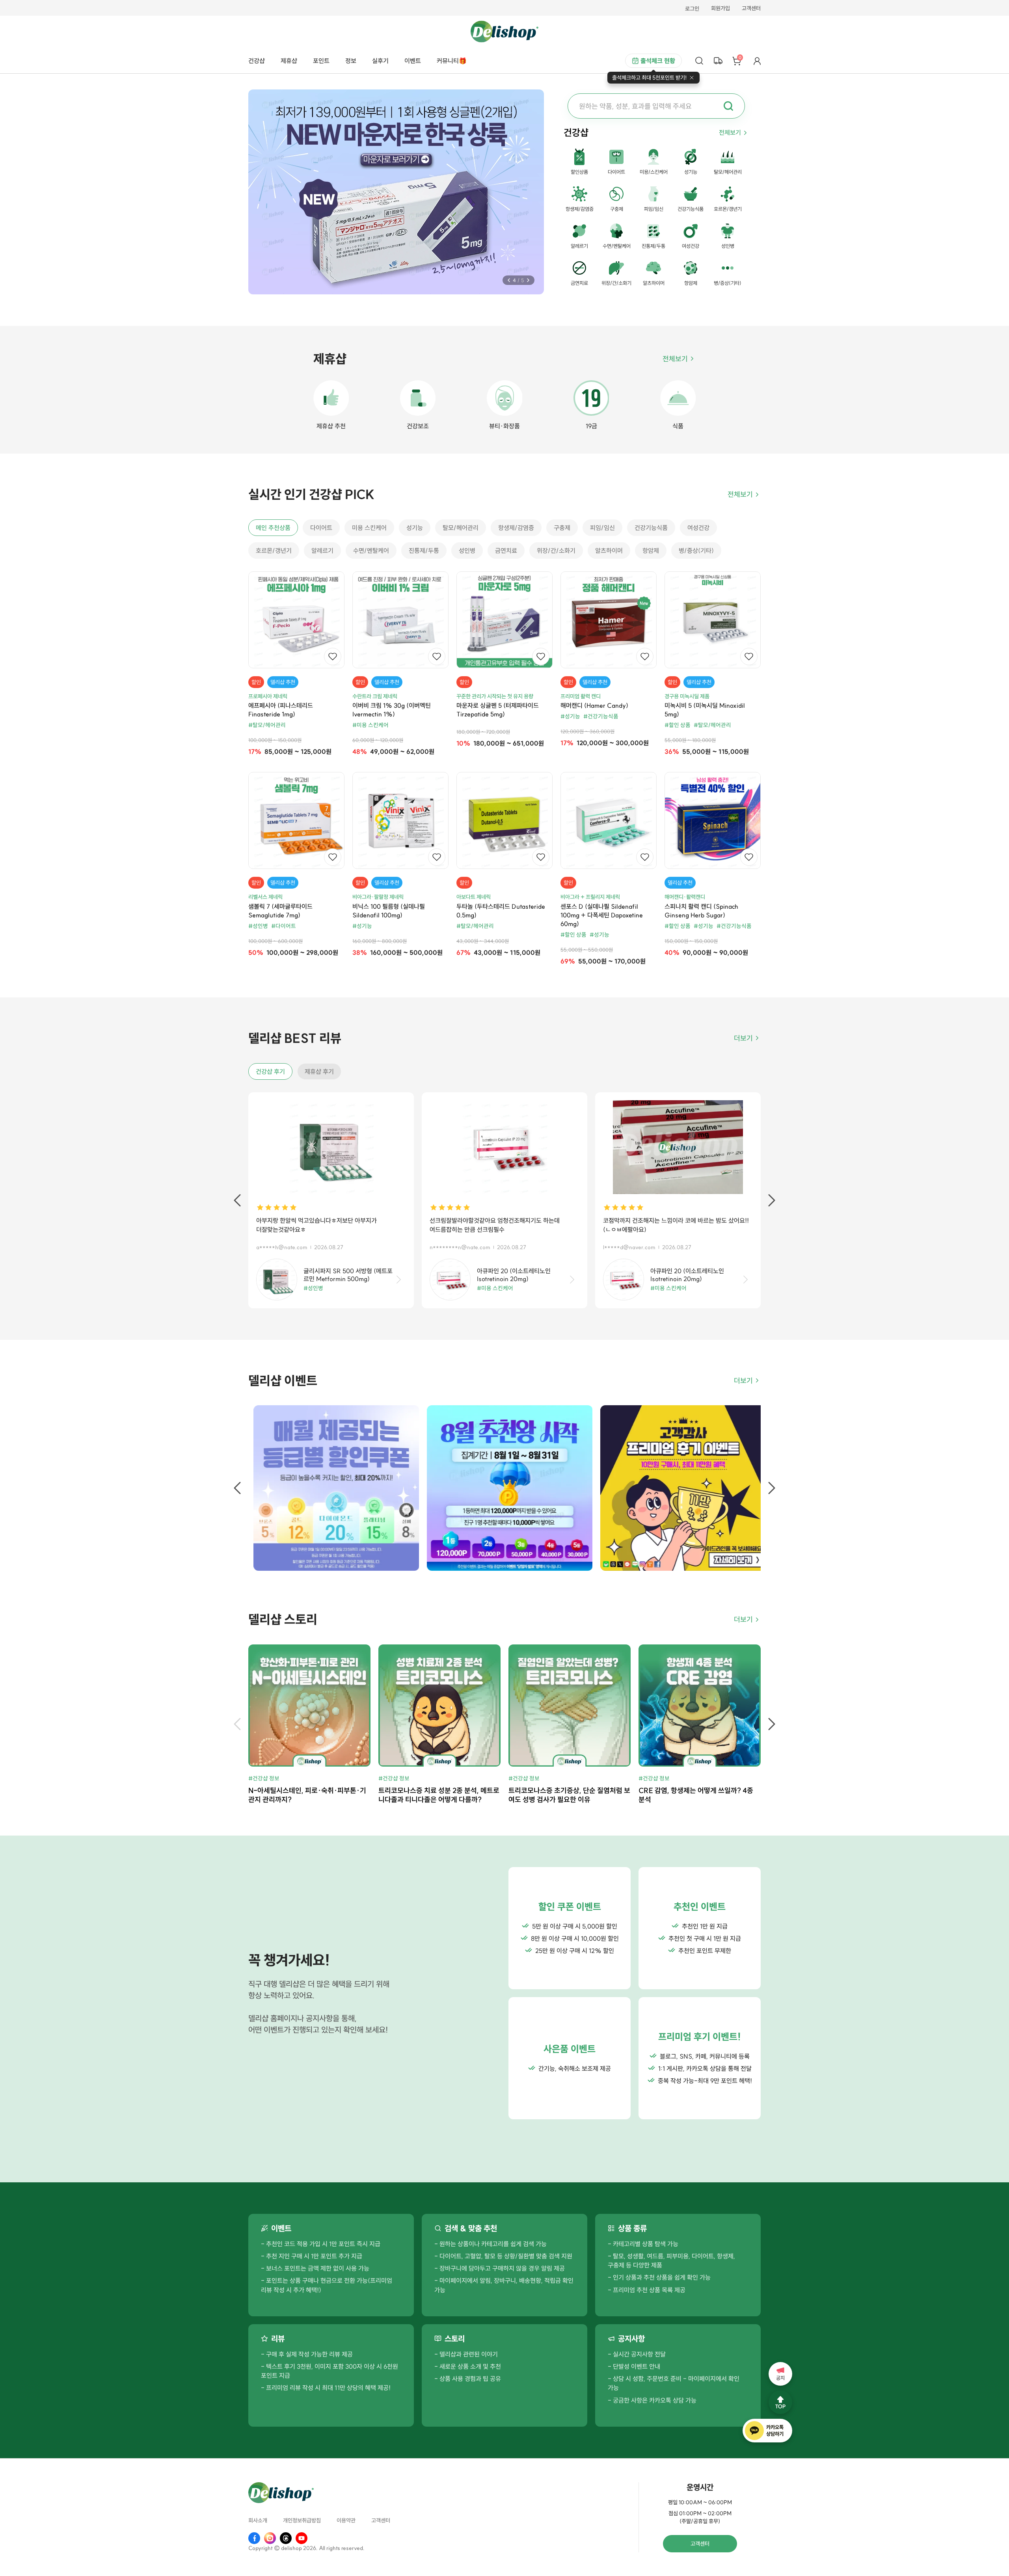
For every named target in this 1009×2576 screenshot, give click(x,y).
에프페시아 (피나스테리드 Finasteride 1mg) (281, 710)
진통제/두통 (424, 551)
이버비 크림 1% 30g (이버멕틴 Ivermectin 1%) (392, 710)
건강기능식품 (651, 528)
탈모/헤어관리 (461, 528)
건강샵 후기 (270, 1071)
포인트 (321, 61)
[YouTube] (302, 2538)
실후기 (380, 61)
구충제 (562, 528)
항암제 (651, 551)
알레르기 (322, 551)
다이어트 (321, 528)
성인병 (467, 551)
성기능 (415, 528)
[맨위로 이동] (780, 2402)
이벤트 (413, 61)
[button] (509, 280)
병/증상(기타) (696, 551)
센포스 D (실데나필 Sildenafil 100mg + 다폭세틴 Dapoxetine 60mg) (602, 915)
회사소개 (258, 2521)
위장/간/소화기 (556, 551)
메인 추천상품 (273, 528)
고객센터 (751, 9)
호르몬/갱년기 (274, 551)
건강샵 (257, 61)
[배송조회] (718, 61)
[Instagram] (270, 2538)
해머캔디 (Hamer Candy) (594, 705)
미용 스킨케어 (369, 528)
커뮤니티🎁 (452, 61)
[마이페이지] (757, 61)
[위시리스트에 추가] (333, 657)
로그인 (692, 9)
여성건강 (698, 528)
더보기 (743, 1038)
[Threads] (286, 2538)
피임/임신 (602, 528)
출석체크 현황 (658, 61)
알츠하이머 (609, 551)
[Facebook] (254, 2538)
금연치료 (506, 551)
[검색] (699, 61)
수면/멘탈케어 (371, 551)
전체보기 (730, 132)
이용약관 (346, 2521)
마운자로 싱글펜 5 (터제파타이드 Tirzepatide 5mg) (498, 710)
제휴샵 (289, 61)
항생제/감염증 (516, 528)
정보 (351, 61)
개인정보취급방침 (302, 2521)
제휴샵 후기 (319, 1071)
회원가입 (720, 9)
